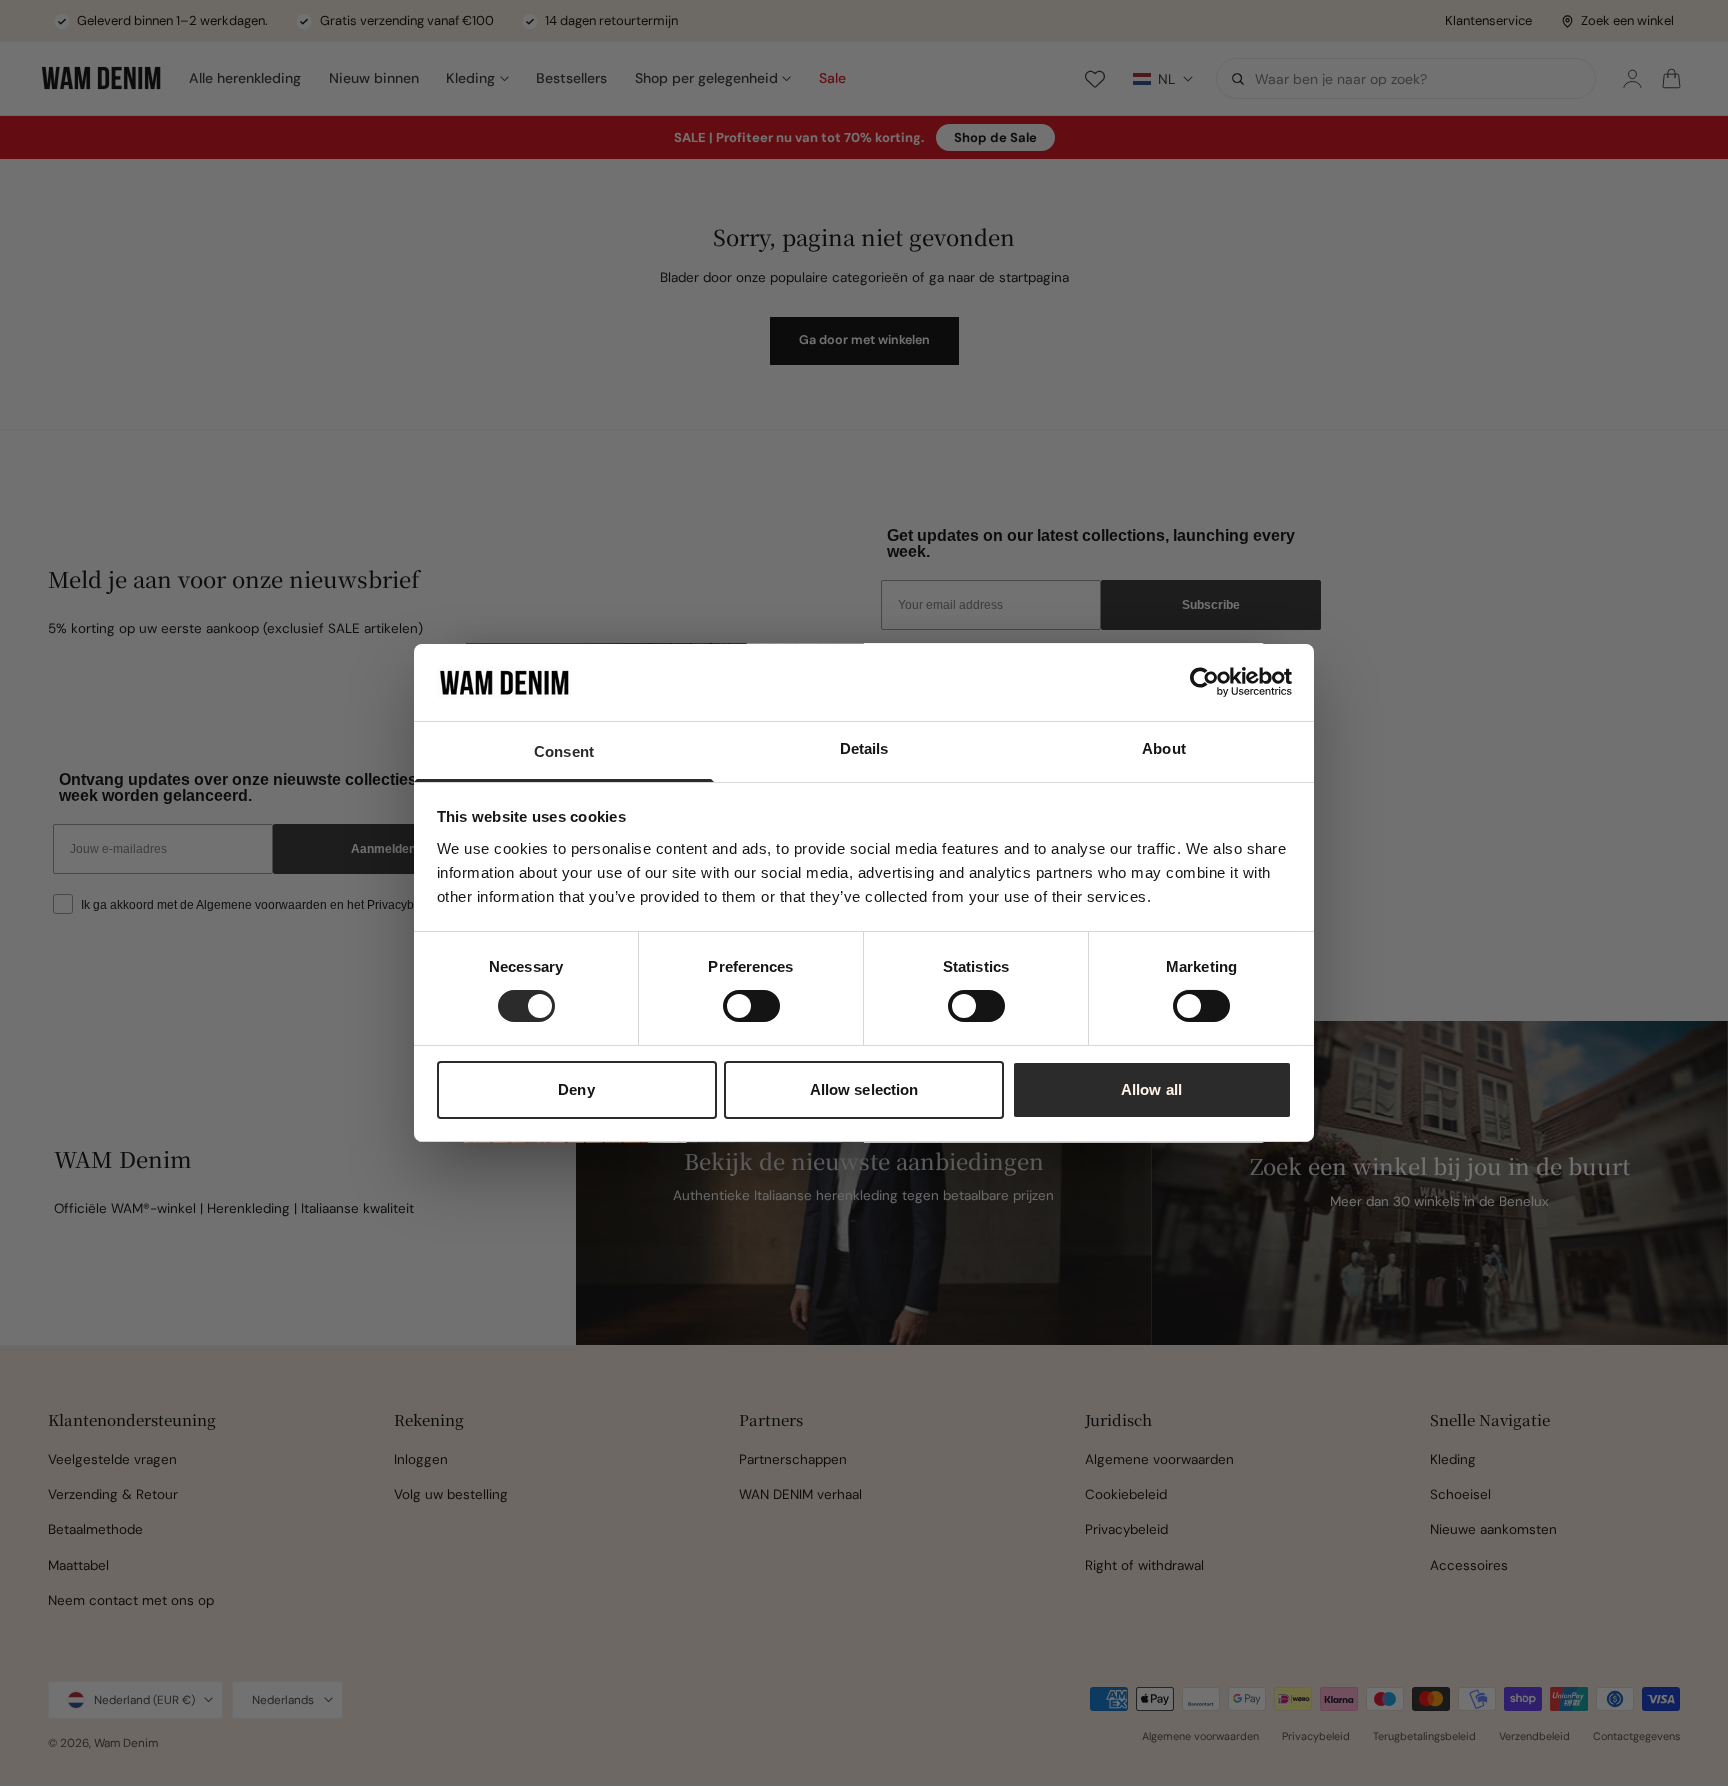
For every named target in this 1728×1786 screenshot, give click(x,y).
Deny (576, 1089)
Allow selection (864, 1089)
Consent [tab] (564, 751)
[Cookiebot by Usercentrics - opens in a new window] (1204, 682)
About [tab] (1164, 748)
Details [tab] (864, 748)
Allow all (1151, 1089)
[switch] (751, 1006)
